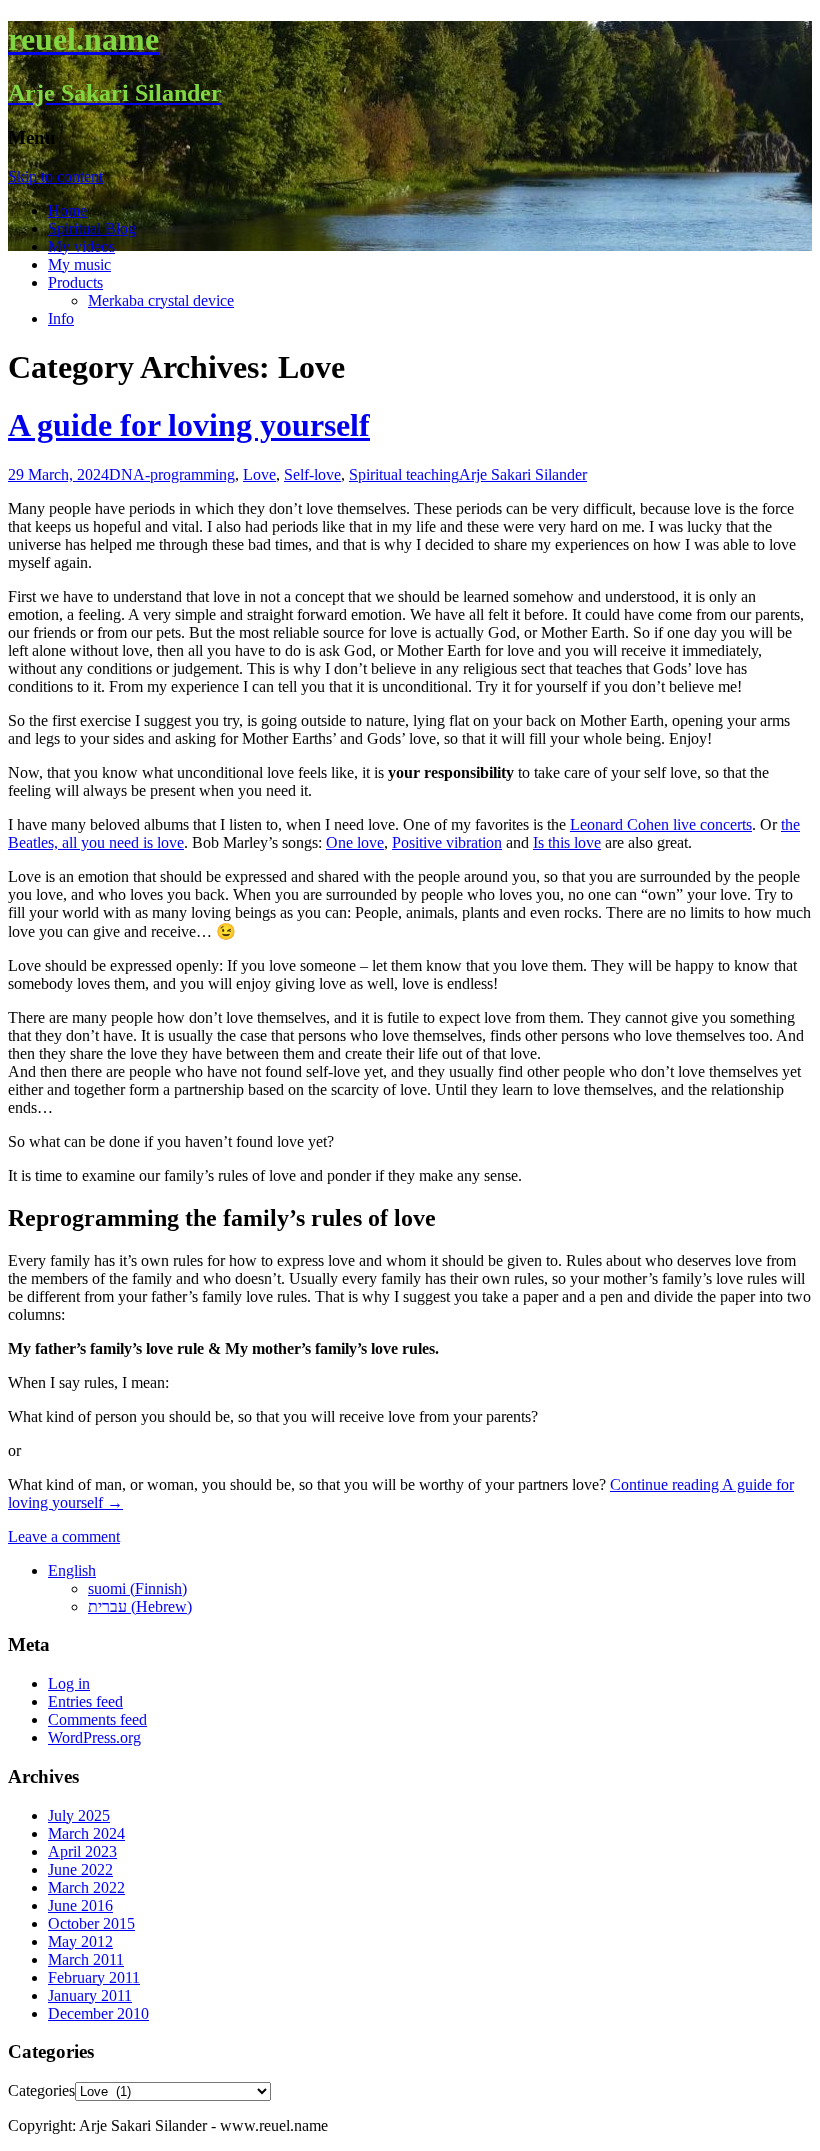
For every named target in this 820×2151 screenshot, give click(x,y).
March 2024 (86, 1833)
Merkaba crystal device (161, 300)
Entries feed (85, 1701)
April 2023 (82, 1851)
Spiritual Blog (92, 228)
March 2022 (86, 1887)
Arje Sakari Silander (523, 474)
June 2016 (80, 1905)
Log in (69, 1683)
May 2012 (80, 1941)
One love (355, 842)
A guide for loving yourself (189, 425)
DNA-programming (172, 474)
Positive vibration (447, 842)
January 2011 (90, 1995)
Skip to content (55, 176)
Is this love (567, 842)
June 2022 (80, 1869)
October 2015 (91, 1923)
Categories (41, 2090)
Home (67, 210)
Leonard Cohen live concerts (661, 824)
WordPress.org (94, 1737)
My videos (81, 246)
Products (75, 282)
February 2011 (94, 1977)
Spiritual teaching (404, 474)
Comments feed (97, 1719)
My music (79, 264)
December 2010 (98, 2013)
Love (259, 474)
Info (61, 318)
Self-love (312, 474)
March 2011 (86, 1959)
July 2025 (79, 1815)
